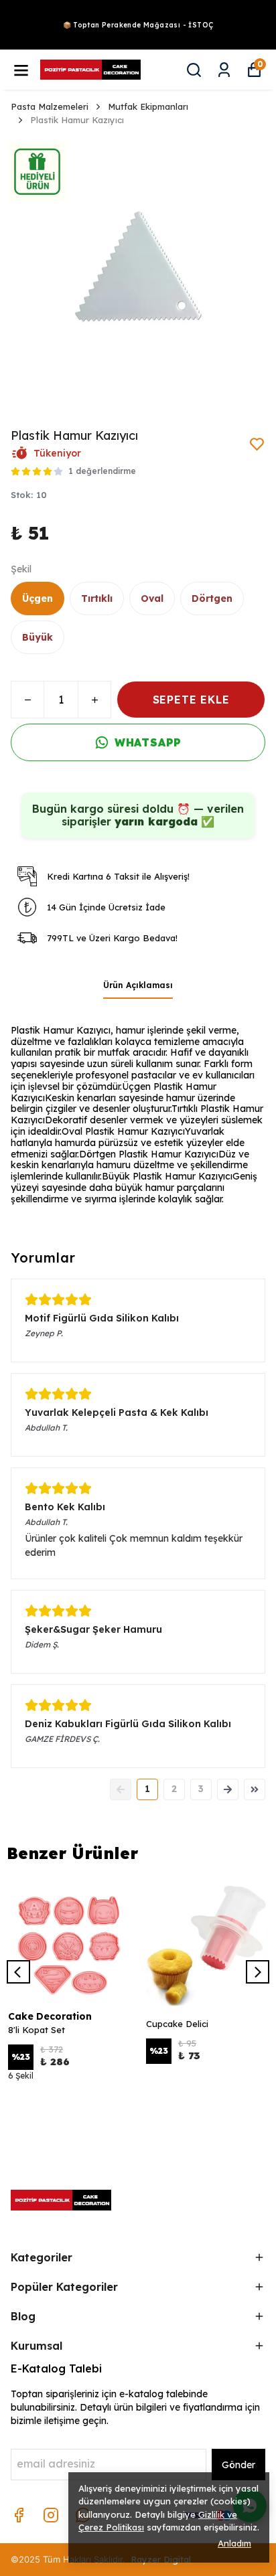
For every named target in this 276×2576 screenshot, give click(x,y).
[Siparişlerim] (224, 70)
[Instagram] (51, 2515)
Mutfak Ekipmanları (148, 106)
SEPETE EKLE (191, 700)
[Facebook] (19, 2515)
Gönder (238, 2465)
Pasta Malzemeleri (50, 106)
